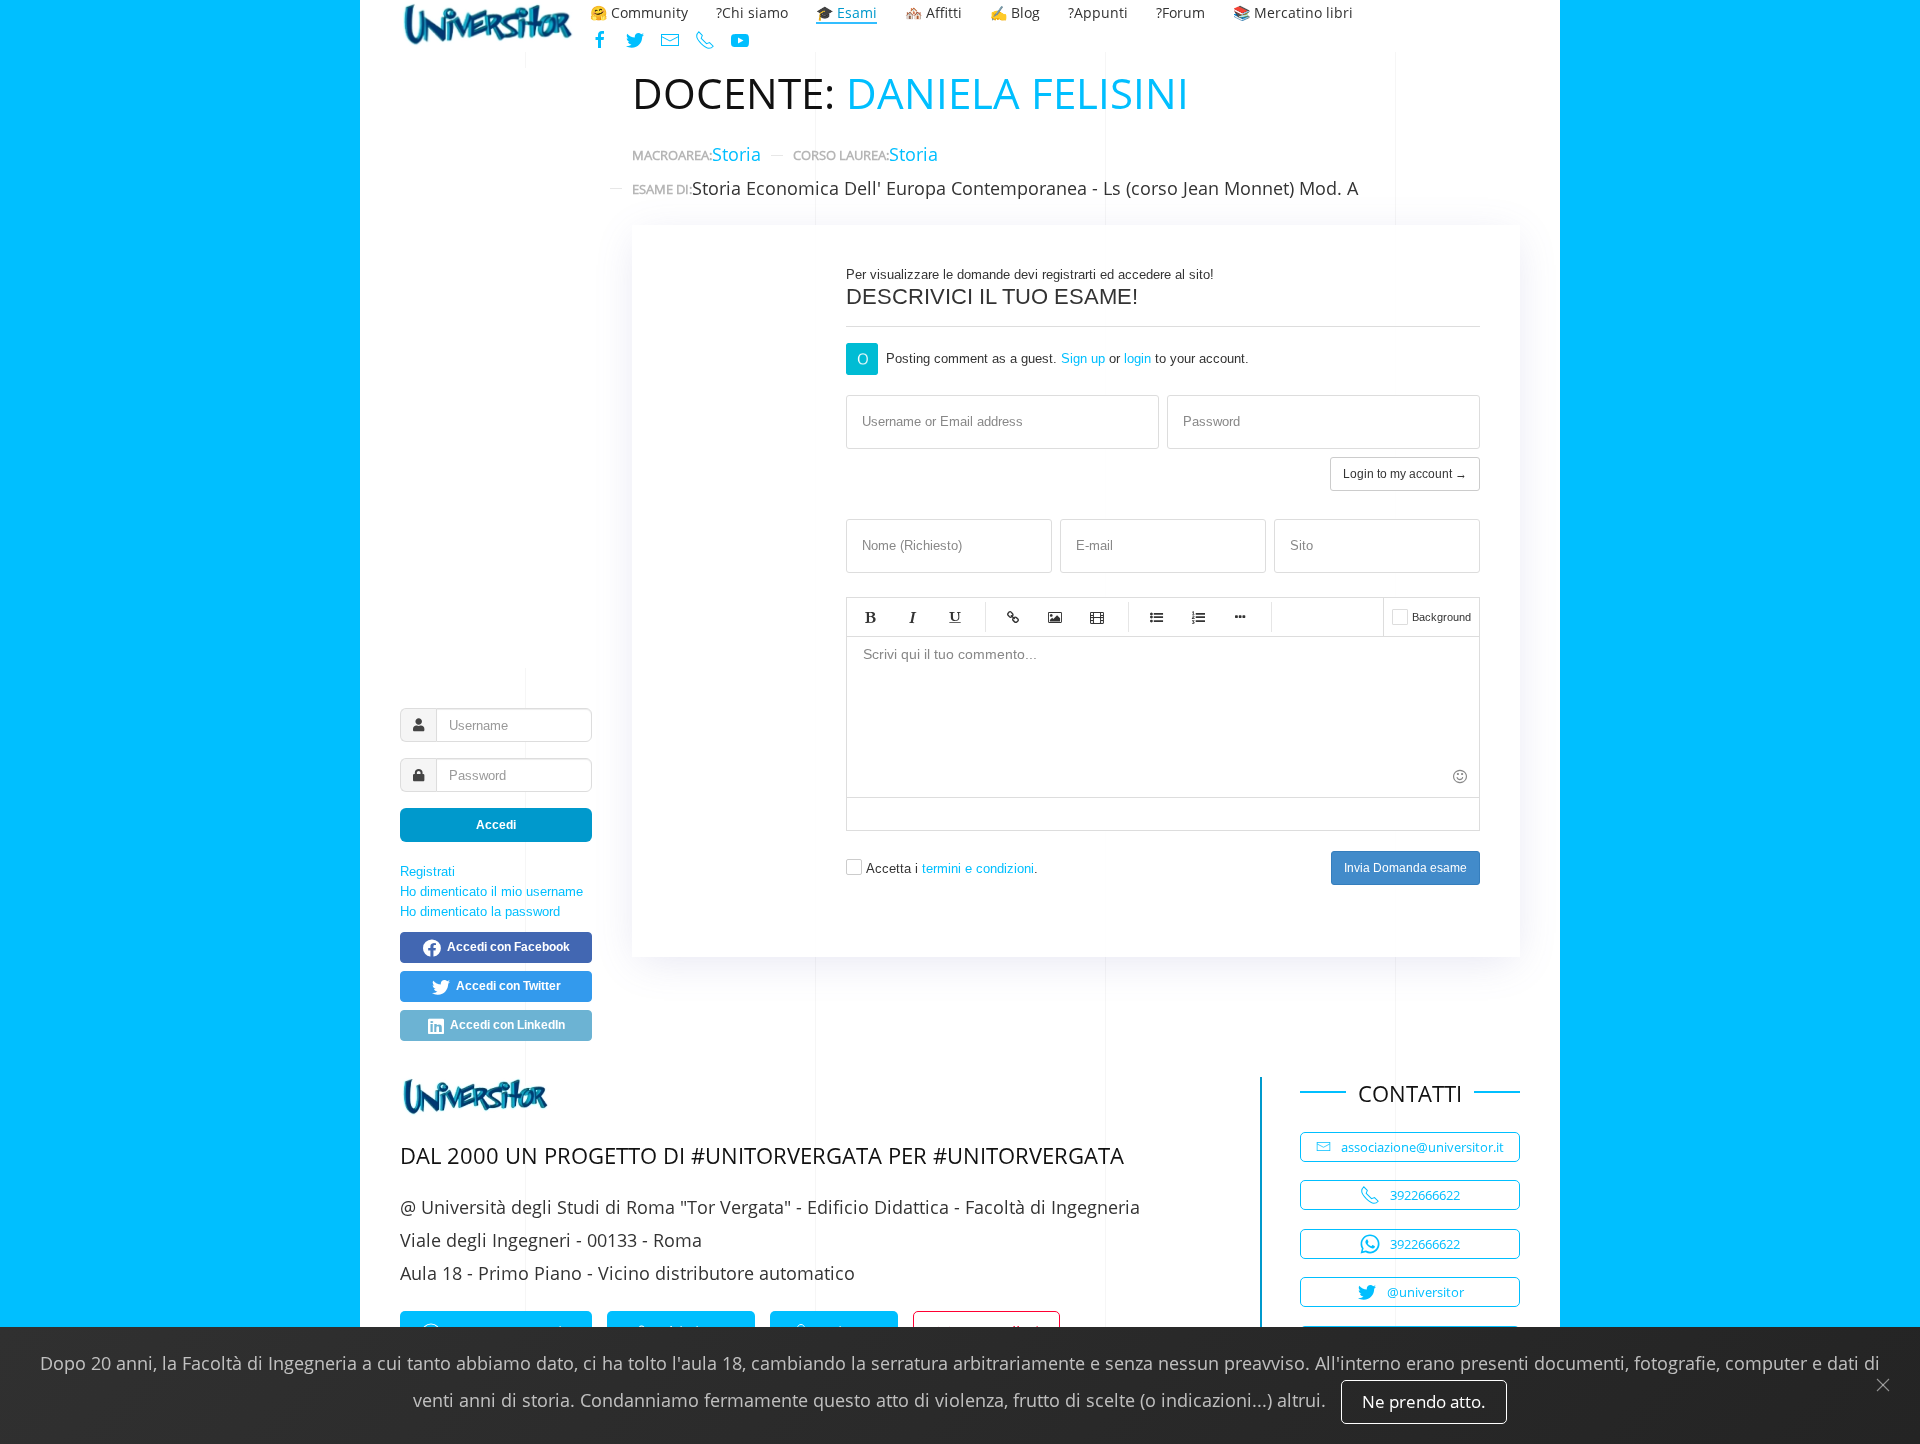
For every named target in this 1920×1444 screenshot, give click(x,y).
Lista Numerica (1198, 617)
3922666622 (1425, 1195)
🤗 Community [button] (639, 12)
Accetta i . (952, 868)
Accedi (496, 825)
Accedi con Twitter (505, 986)
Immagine (1055, 617)
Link (1013, 617)
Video (1097, 617)
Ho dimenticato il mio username (491, 891)
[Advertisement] (496, 368)
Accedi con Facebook (505, 947)
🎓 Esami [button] (846, 12)
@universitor (1425, 1292)
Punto (1240, 617)
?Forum (1180, 12)
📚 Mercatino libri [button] (1293, 12)
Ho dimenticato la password (480, 911)
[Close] (1883, 1385)
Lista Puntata (1156, 617)
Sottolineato (954, 617)
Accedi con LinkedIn (504, 1025)
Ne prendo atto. (1424, 1401)
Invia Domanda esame (1405, 868)
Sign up (1083, 358)
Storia (736, 154)
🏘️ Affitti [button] (933, 12)
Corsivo (912, 617)
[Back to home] (488, 26)
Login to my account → (1405, 474)
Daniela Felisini (1017, 92)
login (1137, 358)
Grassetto (870, 617)
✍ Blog (1015, 12)
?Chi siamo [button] (752, 12)
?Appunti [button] (1098, 12)
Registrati (427, 871)
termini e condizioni (978, 868)
